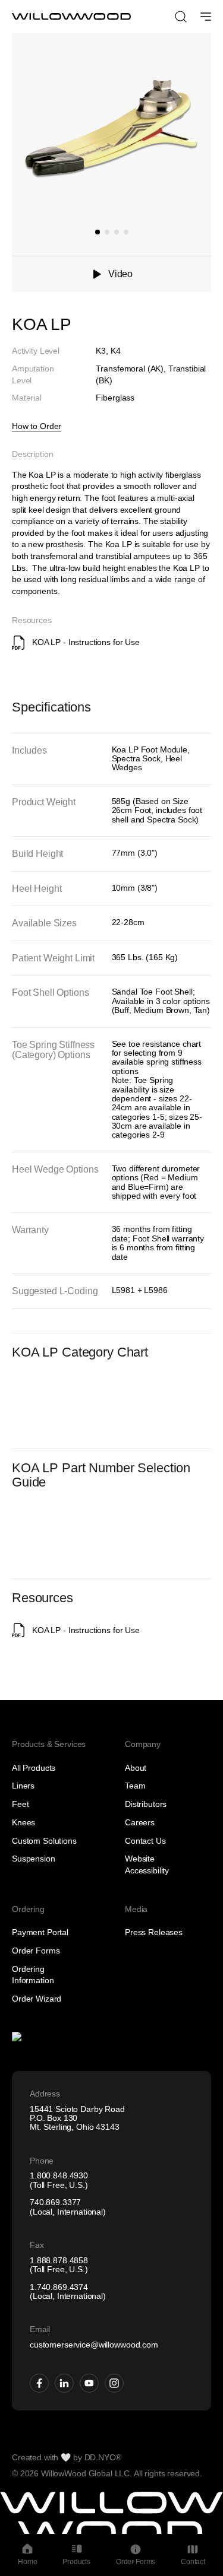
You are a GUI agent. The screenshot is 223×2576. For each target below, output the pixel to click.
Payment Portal (40, 1932)
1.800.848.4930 (59, 2175)
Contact (193, 2562)
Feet (20, 1804)
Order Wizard (37, 1999)
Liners (23, 1786)
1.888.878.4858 (59, 2260)
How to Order (37, 426)
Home (27, 2562)
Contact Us (145, 1841)
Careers (140, 1822)
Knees (23, 1822)
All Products (34, 1768)
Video (120, 274)
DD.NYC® (103, 2457)
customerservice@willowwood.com (94, 2345)
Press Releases (154, 1932)
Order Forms (36, 1951)
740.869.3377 (55, 2202)
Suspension (34, 1859)
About (136, 1768)
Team (135, 1786)
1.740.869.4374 (59, 2287)
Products (76, 2562)
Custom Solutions (44, 1841)
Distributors (146, 1804)
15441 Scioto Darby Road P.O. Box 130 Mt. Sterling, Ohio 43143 (77, 2118)
